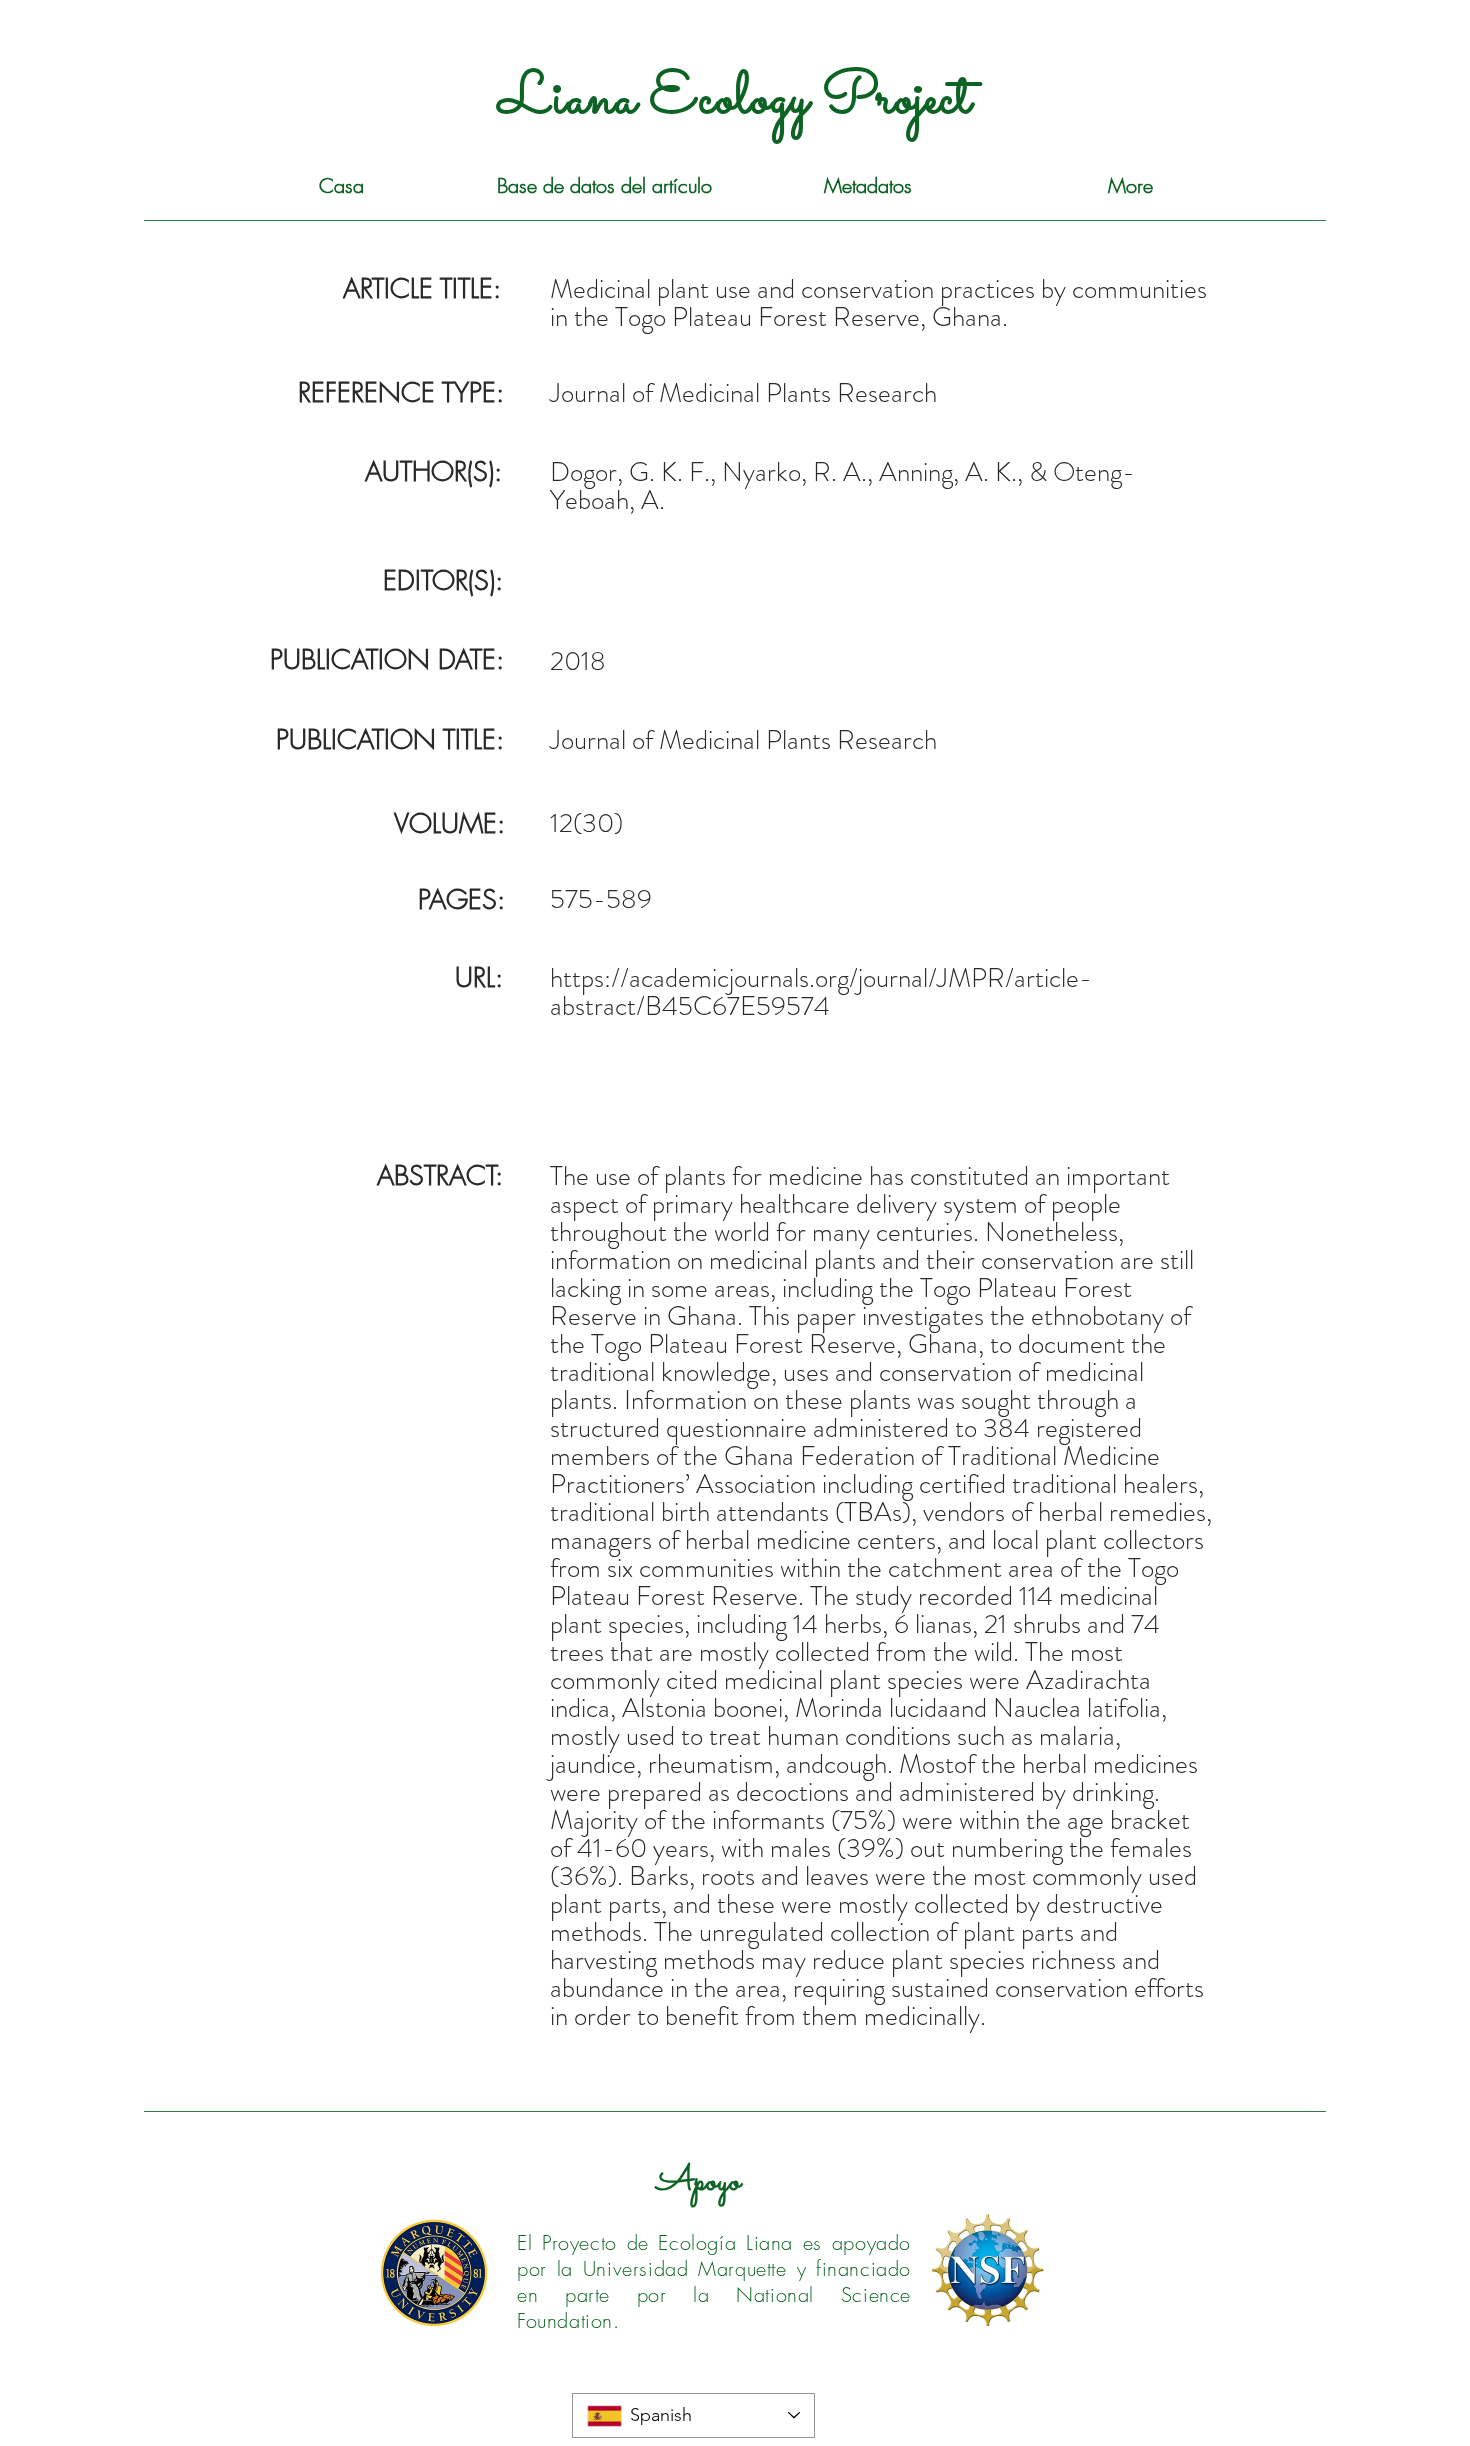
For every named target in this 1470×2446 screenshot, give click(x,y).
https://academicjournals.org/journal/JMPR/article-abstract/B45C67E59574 (821, 992)
